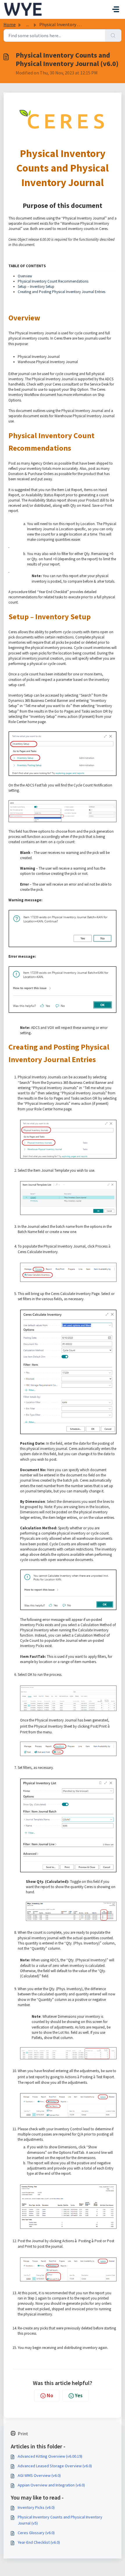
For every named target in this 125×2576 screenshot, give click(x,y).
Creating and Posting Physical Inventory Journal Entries (61, 292)
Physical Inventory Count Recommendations (53, 281)
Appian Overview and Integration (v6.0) (51, 2485)
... (27, 24)
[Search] (113, 35)
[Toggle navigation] (116, 9)
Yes (79, 2395)
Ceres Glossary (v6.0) (36, 2533)
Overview (25, 276)
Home (10, 24)
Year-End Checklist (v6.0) (39, 2542)
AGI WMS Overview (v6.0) (39, 2475)
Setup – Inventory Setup (36, 287)
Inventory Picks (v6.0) (36, 2507)
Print (23, 2434)
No (50, 2395)
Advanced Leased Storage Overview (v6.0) (55, 2466)
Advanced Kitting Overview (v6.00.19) (50, 2456)
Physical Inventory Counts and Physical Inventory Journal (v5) (60, 2520)
